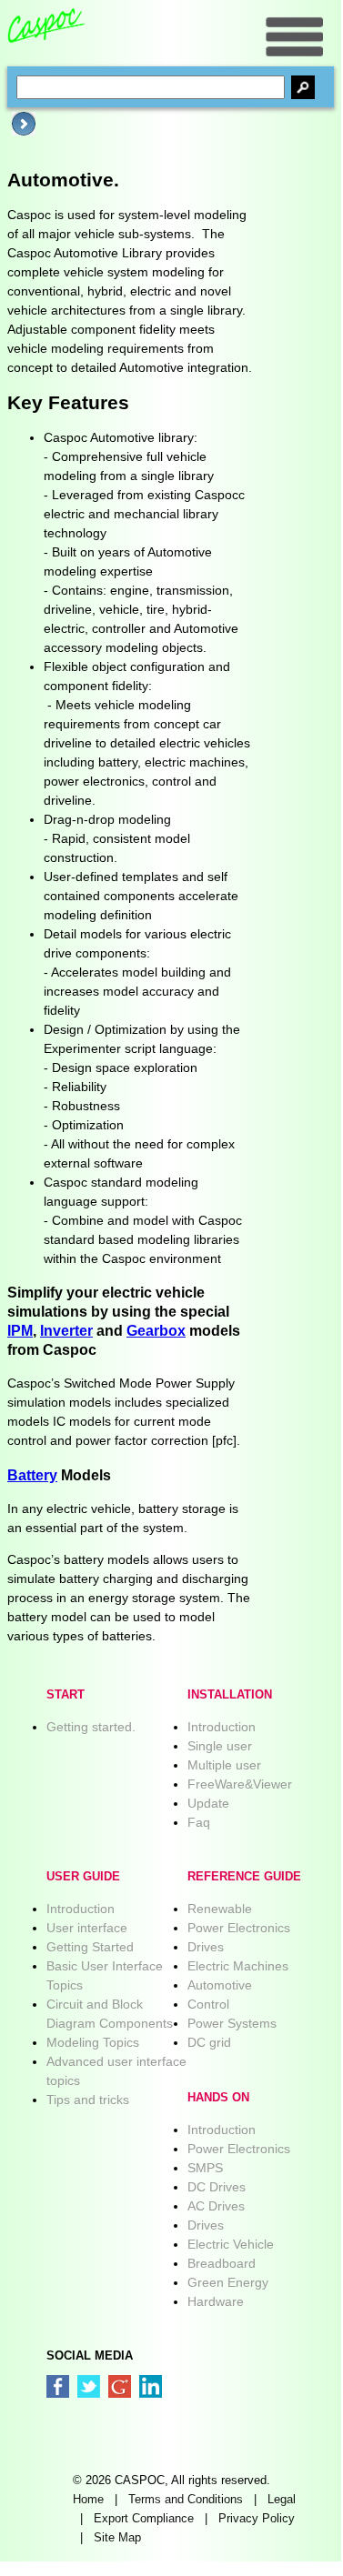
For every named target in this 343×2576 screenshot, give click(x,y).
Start (66, 1695)
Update (208, 1803)
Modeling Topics (93, 2042)
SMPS (205, 2168)
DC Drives (217, 2187)
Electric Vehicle (231, 2244)
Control (208, 2004)
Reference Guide (244, 1877)
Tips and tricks (88, 2100)
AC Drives (216, 2206)
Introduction (222, 1727)
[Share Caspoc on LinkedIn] (151, 2386)
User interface (87, 1928)
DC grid (209, 2042)
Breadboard (222, 2263)
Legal (282, 2500)
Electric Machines (238, 1966)
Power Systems (232, 2023)
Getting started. (91, 1727)
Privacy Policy (257, 2519)
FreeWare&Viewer (240, 1784)
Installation (230, 1695)
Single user (220, 1746)
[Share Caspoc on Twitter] (89, 2386)
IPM (20, 1330)
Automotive (220, 1985)
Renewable (220, 1909)
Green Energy (228, 2282)
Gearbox (156, 1330)
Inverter (66, 1330)
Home (88, 2500)
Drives (206, 1947)
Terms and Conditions (186, 2500)
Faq (199, 1822)
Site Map (117, 2538)
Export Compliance (144, 2519)
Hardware (216, 2301)
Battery (32, 1475)
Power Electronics (239, 1928)
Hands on (218, 2098)
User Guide (83, 1877)
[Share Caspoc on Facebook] (58, 2386)
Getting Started (90, 1947)
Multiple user (224, 1765)
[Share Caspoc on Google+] (120, 2386)
